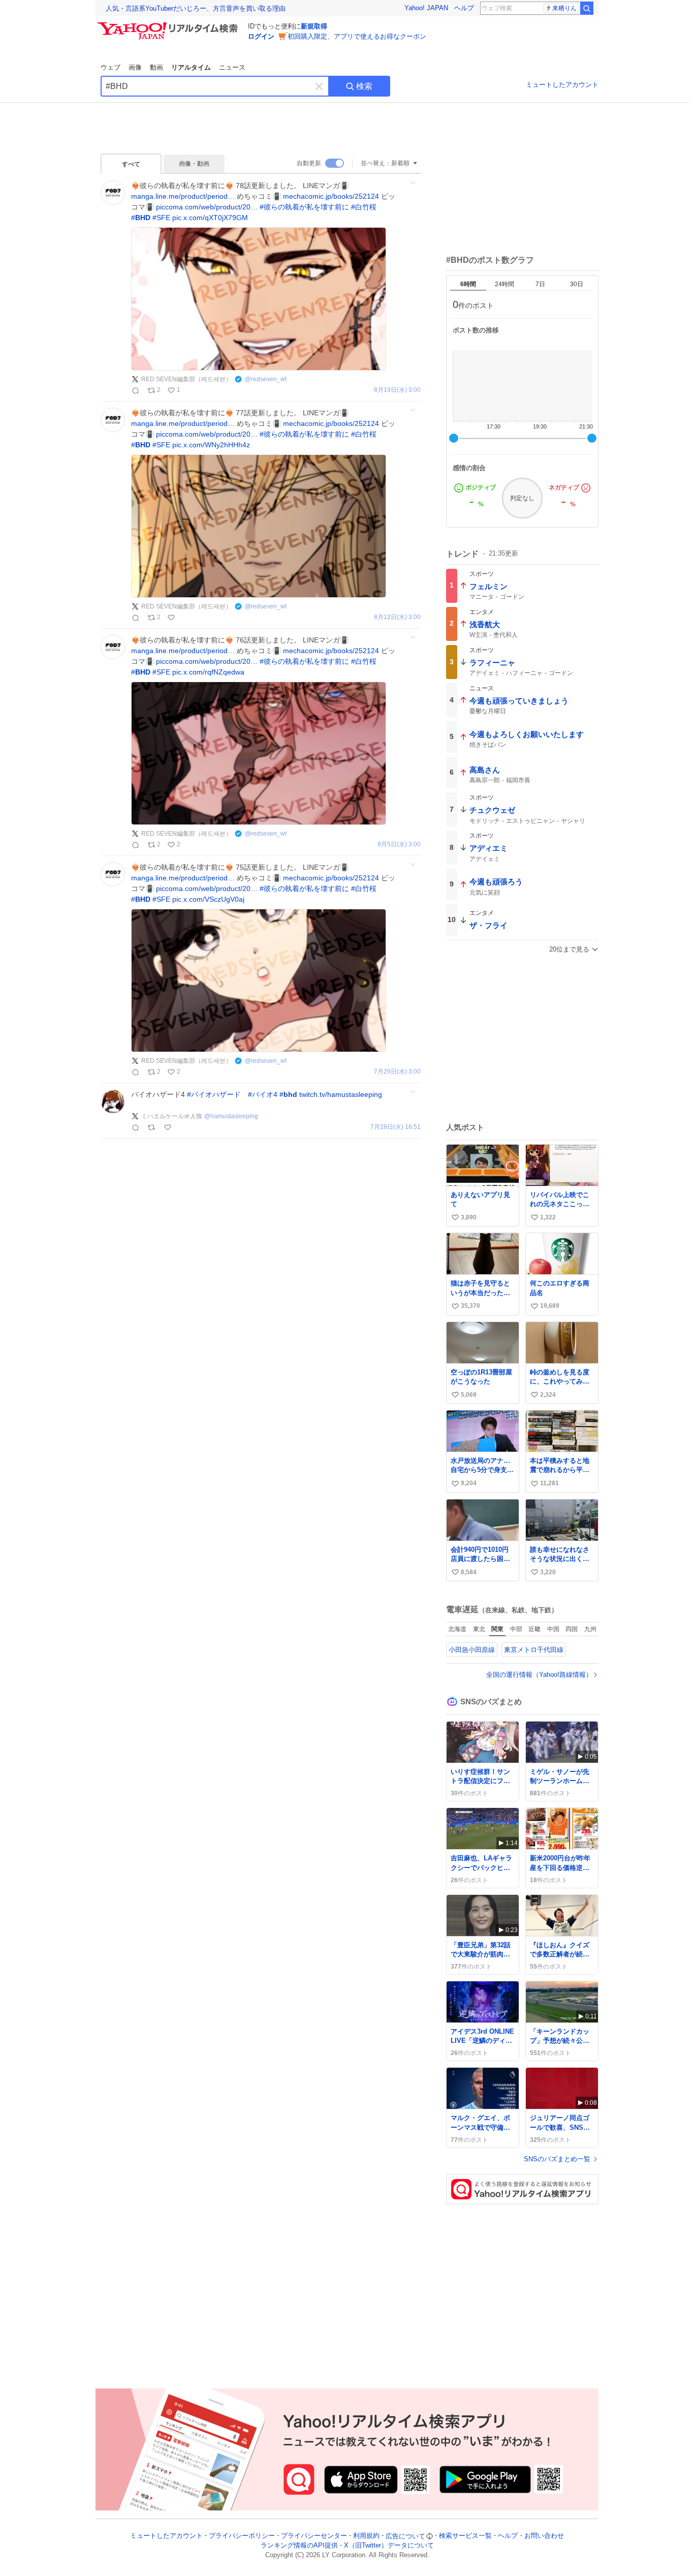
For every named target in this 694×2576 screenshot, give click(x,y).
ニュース (232, 67)
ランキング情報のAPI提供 (299, 2546)
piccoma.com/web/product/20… (207, 207)
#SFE (161, 218)
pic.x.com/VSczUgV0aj (208, 899)
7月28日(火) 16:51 (396, 1127)
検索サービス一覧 (465, 2536)
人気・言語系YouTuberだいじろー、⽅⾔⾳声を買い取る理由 (196, 8)
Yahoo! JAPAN (426, 8)
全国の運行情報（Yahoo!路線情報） (539, 1675)
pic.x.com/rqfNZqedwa (208, 672)
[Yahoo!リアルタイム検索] (169, 25)
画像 (135, 67)
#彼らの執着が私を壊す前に (304, 207)
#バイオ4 (263, 1094)
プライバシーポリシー (242, 2536)
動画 (156, 67)
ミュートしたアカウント (562, 85)
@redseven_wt (266, 379)
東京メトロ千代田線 (534, 1650)
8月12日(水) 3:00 (397, 617)
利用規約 (366, 2536)
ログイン (261, 36)
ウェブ (111, 67)
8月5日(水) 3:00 (399, 845)
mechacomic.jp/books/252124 (331, 196)
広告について (405, 2536)
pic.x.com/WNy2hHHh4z (211, 445)
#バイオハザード (214, 1094)
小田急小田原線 (472, 1650)
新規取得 (314, 26)
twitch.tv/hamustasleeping (341, 1094)
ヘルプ (464, 8)
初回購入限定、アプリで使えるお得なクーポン (357, 36)
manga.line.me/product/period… (183, 196)
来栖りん (564, 8)
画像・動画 (194, 164)
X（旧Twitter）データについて (389, 2546)
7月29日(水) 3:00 (397, 1072)
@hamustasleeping (231, 1116)
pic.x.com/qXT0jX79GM (210, 218)
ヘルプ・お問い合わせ (531, 2536)
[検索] (587, 8)
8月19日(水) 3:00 (397, 390)
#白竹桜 (364, 207)
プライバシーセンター (314, 2536)
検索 (364, 86)
